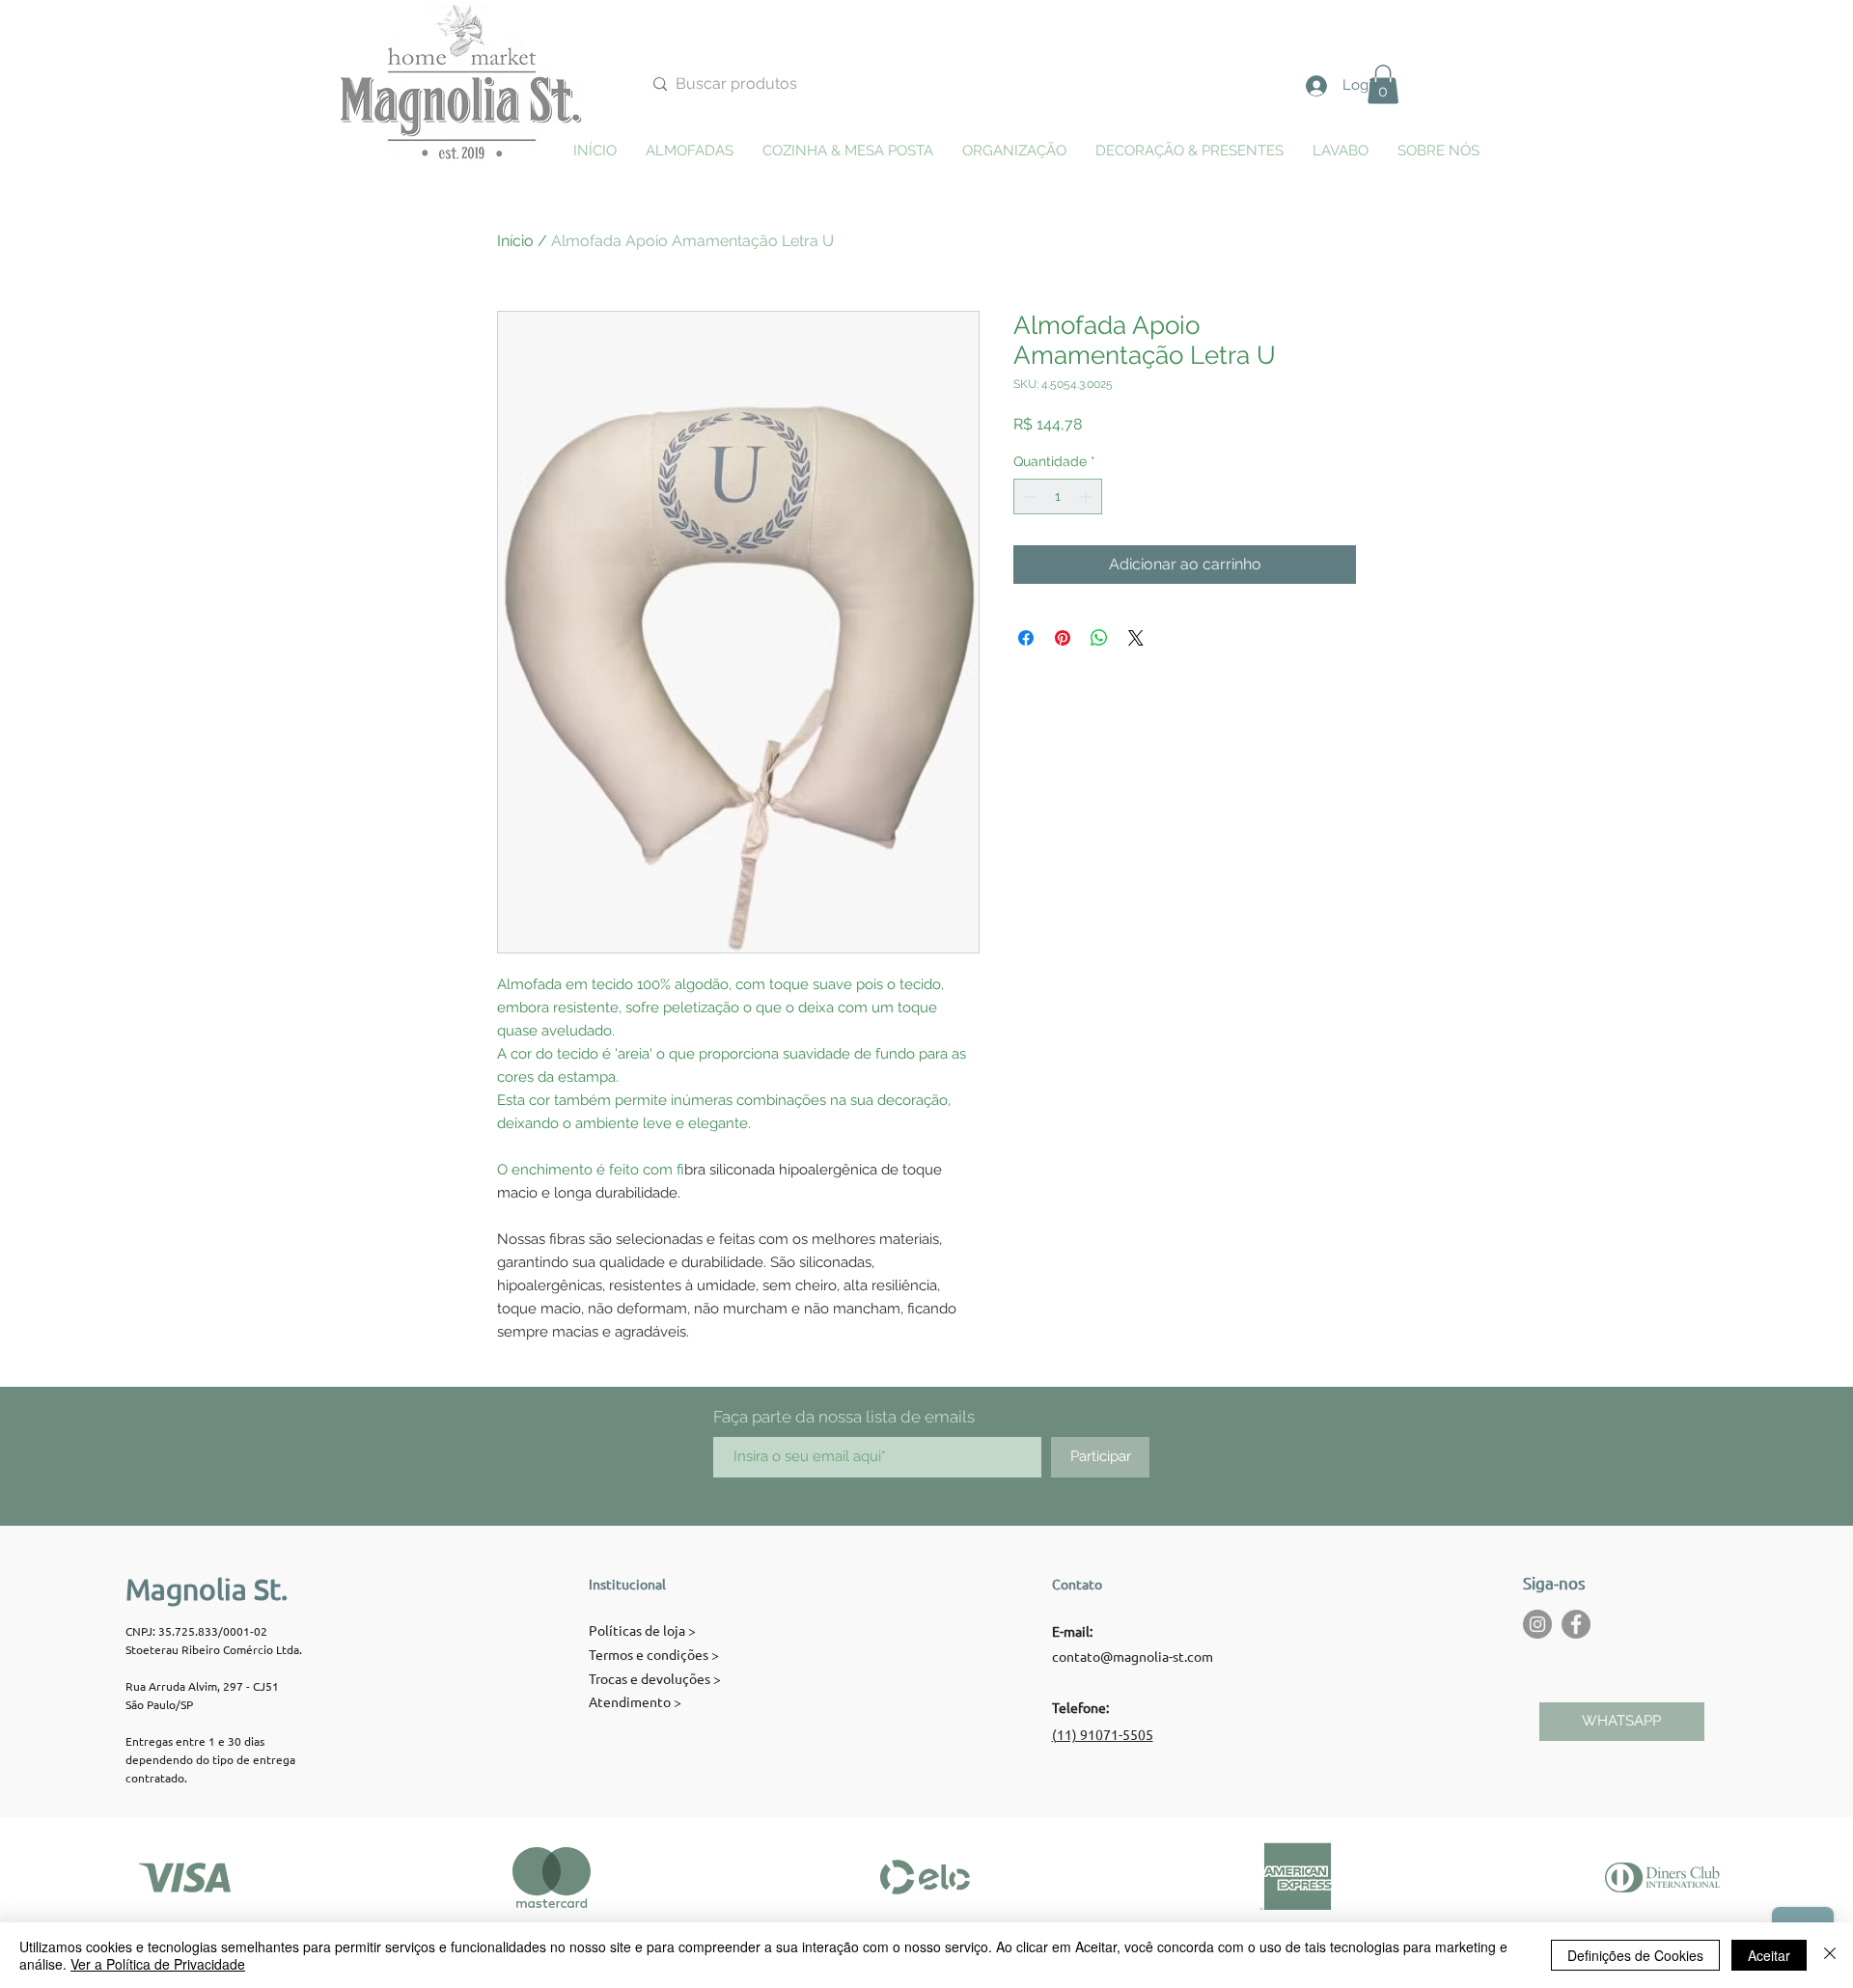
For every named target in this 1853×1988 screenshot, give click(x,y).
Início (515, 241)
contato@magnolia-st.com (1133, 1656)
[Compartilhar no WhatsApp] (1099, 638)
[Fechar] (1830, 1955)
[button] (1383, 84)
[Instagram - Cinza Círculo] (1537, 1624)
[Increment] (1087, 497)
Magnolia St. (207, 1589)
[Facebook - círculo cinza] (1576, 1624)
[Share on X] (1136, 638)
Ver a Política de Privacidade (158, 1964)
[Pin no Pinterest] (1063, 638)
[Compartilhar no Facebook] (1026, 638)
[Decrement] (1028, 497)
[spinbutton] (1058, 497)
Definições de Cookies (1635, 1955)
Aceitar (1769, 1955)
